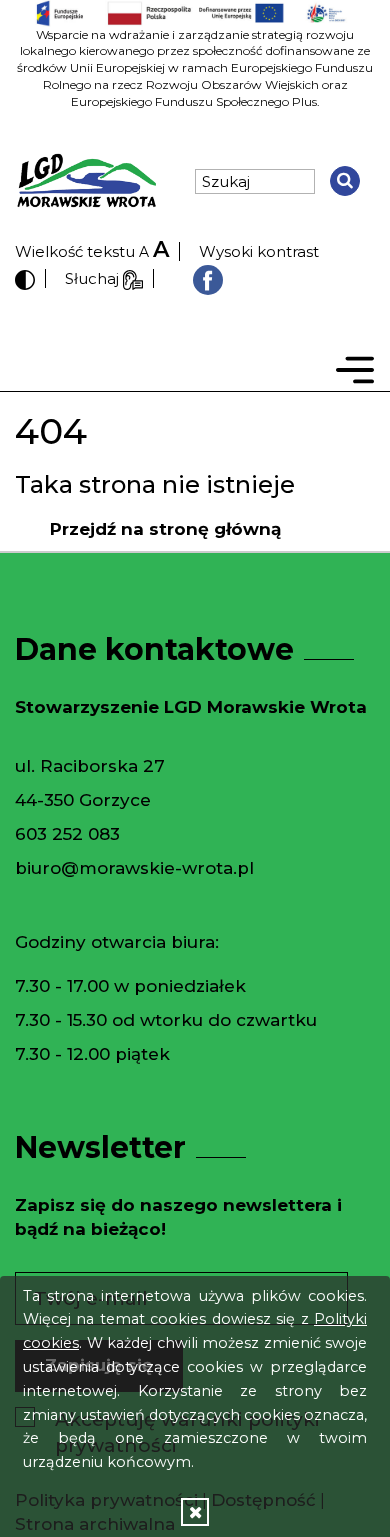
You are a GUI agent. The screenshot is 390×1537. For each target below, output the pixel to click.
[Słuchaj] (133, 278)
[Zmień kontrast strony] (25, 278)
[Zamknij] (195, 1511)
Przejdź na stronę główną (165, 529)
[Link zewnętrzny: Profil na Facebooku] (208, 278)
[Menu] (355, 373)
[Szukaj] (345, 181)
